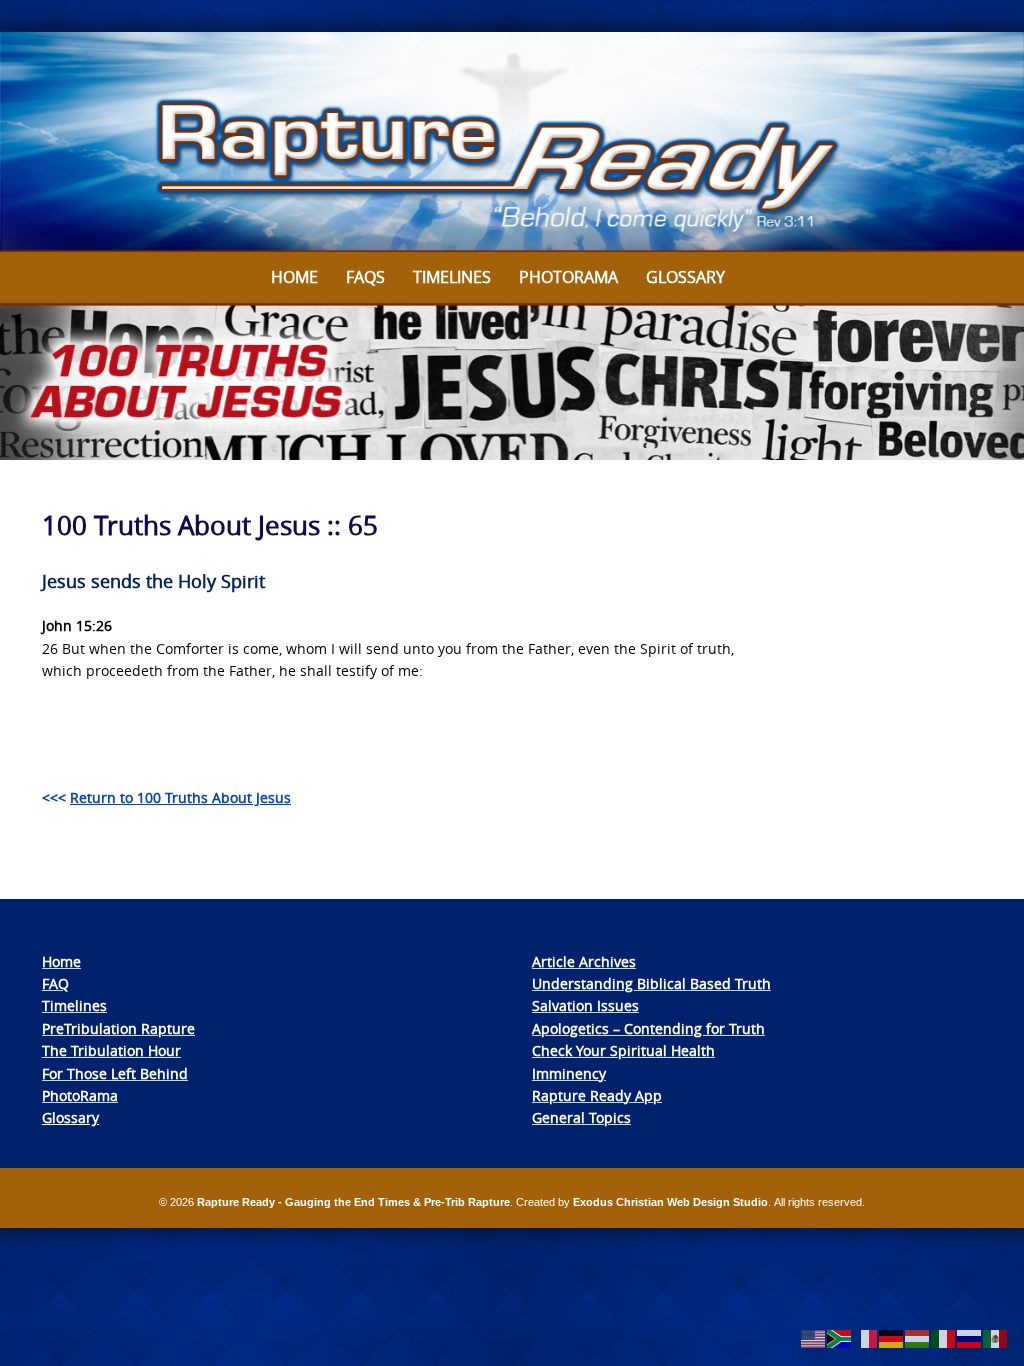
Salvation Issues (585, 1005)
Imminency (569, 1073)
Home (294, 277)
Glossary (685, 277)
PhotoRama (80, 1095)
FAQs (365, 277)
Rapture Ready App (597, 1095)
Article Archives (584, 961)
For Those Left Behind (115, 1073)
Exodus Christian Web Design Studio (670, 1202)
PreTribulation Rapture (118, 1028)
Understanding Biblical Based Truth (651, 983)
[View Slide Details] (512, 142)
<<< (166, 797)
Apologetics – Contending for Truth (648, 1028)
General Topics (581, 1117)
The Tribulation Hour (111, 1050)
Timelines (452, 277)
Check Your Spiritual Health (623, 1050)
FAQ (55, 983)
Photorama (568, 277)
